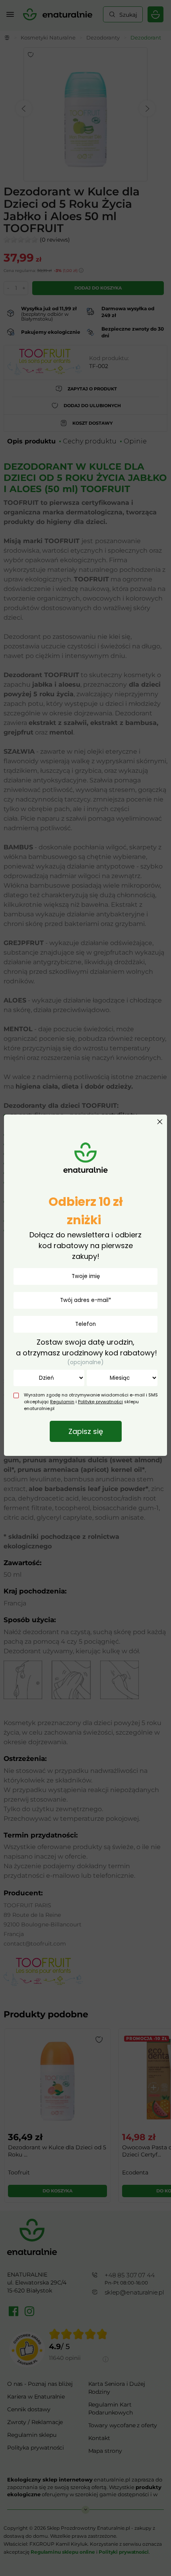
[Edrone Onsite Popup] (85, 1288)
